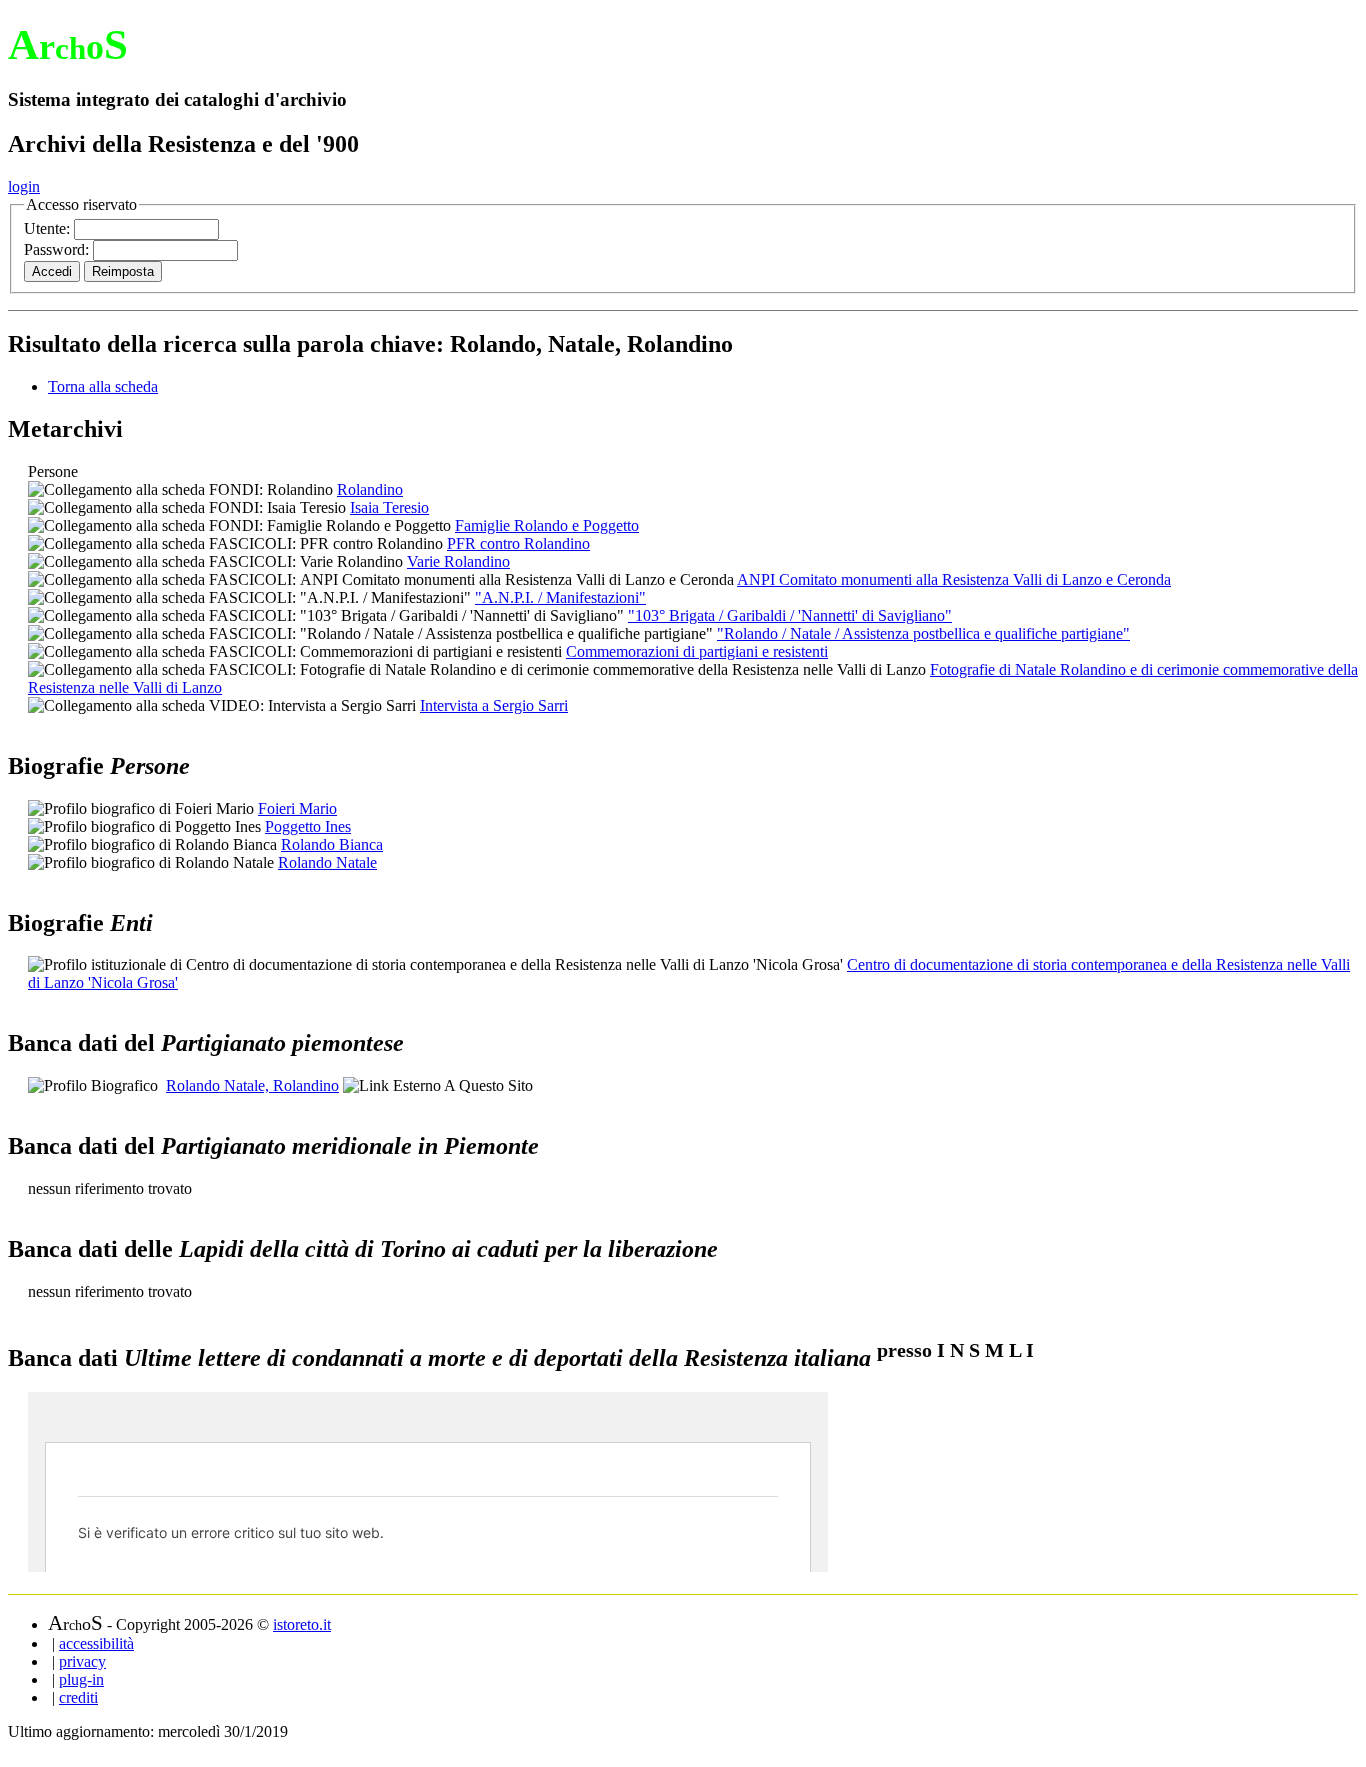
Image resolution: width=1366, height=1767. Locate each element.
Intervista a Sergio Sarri (494, 705)
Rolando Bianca (332, 844)
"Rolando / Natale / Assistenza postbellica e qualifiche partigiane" (923, 633)
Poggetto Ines (308, 826)
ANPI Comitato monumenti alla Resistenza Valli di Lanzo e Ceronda (954, 579)
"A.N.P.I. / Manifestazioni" (560, 597)
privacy (82, 1661)
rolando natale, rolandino (252, 1085)
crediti (78, 1697)
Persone (53, 471)
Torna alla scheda (103, 386)
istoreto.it (302, 1624)
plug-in (81, 1679)
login (24, 186)
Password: (58, 249)
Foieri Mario (297, 808)
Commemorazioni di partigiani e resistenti (697, 651)
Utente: (49, 228)
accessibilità (96, 1643)
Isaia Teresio (389, 507)
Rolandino (370, 489)
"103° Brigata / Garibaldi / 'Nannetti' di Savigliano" (790, 615)
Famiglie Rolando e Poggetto (547, 525)
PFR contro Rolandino (518, 543)
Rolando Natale (327, 862)
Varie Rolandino (458, 561)
